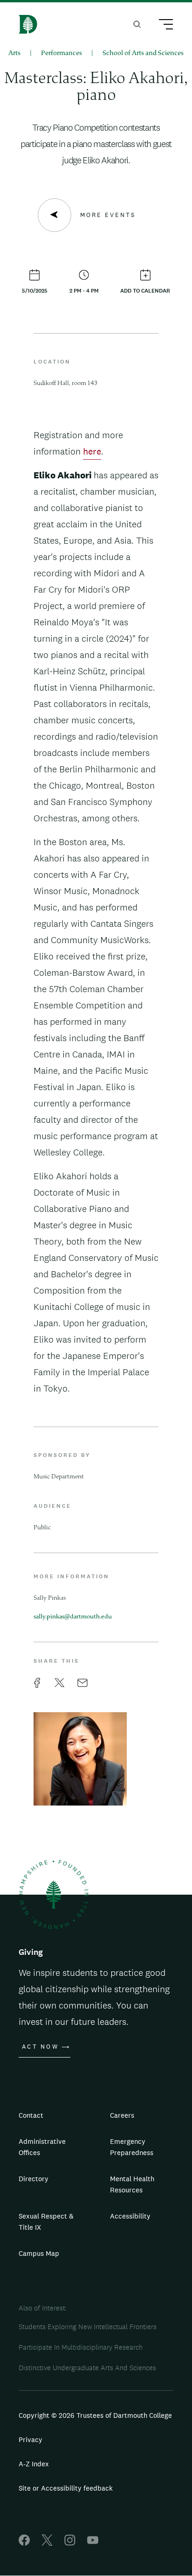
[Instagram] (70, 2543)
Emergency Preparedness (132, 2147)
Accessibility (130, 2216)
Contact (31, 2115)
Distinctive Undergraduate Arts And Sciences (87, 2368)
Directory (34, 2179)
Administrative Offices (42, 2147)
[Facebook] (24, 2543)
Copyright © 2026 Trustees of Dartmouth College (95, 2415)
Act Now (40, 2047)
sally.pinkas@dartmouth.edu (73, 1617)
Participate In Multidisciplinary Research (81, 2347)
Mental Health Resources (132, 2184)
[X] (47, 2543)
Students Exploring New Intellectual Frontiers (88, 2327)
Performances (62, 53)
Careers (122, 2115)
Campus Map (39, 2253)
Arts (14, 53)
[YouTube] (93, 2543)
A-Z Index (34, 2464)
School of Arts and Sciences (143, 53)
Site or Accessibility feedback (66, 2488)
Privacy (31, 2439)
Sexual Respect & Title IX (46, 2222)
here (92, 451)
